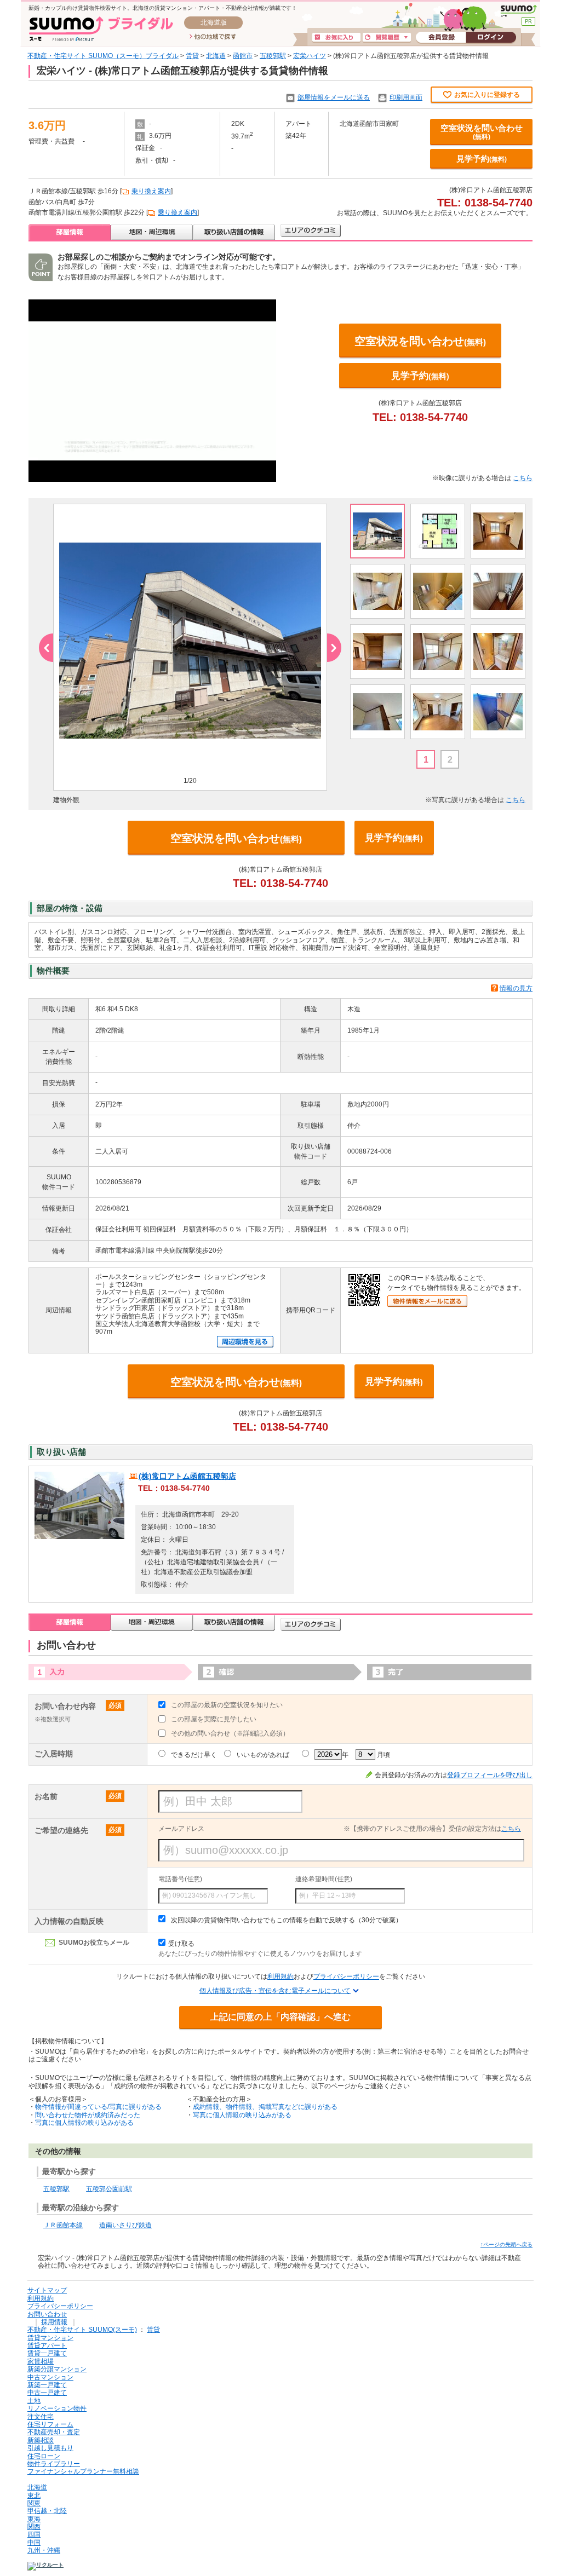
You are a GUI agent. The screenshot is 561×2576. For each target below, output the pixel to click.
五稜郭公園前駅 (109, 2189)
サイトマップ (47, 2290)
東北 (34, 2496)
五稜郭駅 (273, 56)
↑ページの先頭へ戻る (506, 2244)
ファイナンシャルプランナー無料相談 (83, 2471)
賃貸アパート (47, 2346)
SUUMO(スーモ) (519, 11)
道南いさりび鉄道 (125, 2225)
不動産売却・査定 (54, 2432)
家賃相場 (41, 2361)
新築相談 (41, 2440)
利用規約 (280, 1976)
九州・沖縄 (44, 2550)
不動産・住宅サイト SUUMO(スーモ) (82, 2330)
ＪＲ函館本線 (63, 2225)
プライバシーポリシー (346, 1976)
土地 (34, 2401)
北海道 (216, 56)
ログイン (491, 38)
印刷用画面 (406, 97)
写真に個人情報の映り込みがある (84, 2123)
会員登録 (441, 38)
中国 (34, 2543)
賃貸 (192, 56)
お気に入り (336, 38)
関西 (34, 2527)
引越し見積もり (50, 2448)
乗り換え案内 (151, 191)
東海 (34, 2519)
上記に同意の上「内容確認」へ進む (280, 2017)
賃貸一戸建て (47, 2353)
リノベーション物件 (57, 2408)
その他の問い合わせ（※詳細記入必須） (230, 1733)
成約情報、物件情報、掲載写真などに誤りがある (265, 2107)
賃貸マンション (50, 2338)
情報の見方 (516, 988)
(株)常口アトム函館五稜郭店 (187, 1476)
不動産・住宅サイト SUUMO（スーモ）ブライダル (103, 56)
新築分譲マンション (57, 2369)
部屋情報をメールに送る (334, 97)
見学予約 (482, 159)
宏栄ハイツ (310, 56)
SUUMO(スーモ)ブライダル (101, 29)
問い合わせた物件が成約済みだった (88, 2115)
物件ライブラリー (54, 2464)
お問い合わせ (47, 2314)
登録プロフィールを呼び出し (490, 1775)
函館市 (243, 56)
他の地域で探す (213, 37)
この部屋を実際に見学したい (214, 1719)
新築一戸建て (47, 2385)
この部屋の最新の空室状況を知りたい (227, 1705)
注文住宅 (41, 2417)
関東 (34, 2503)
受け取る (181, 1944)
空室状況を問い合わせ (482, 132)
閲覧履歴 (387, 38)
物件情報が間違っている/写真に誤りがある (98, 2107)
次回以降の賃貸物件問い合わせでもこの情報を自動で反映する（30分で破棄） (287, 1920)
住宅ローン (44, 2456)
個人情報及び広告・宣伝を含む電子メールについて (275, 1991)
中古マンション (50, 2377)
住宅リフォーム (50, 2424)
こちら (523, 478)
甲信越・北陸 (47, 2511)
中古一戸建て (47, 2393)
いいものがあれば (263, 1755)
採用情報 (54, 2322)
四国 (34, 2534)
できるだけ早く (194, 1755)
